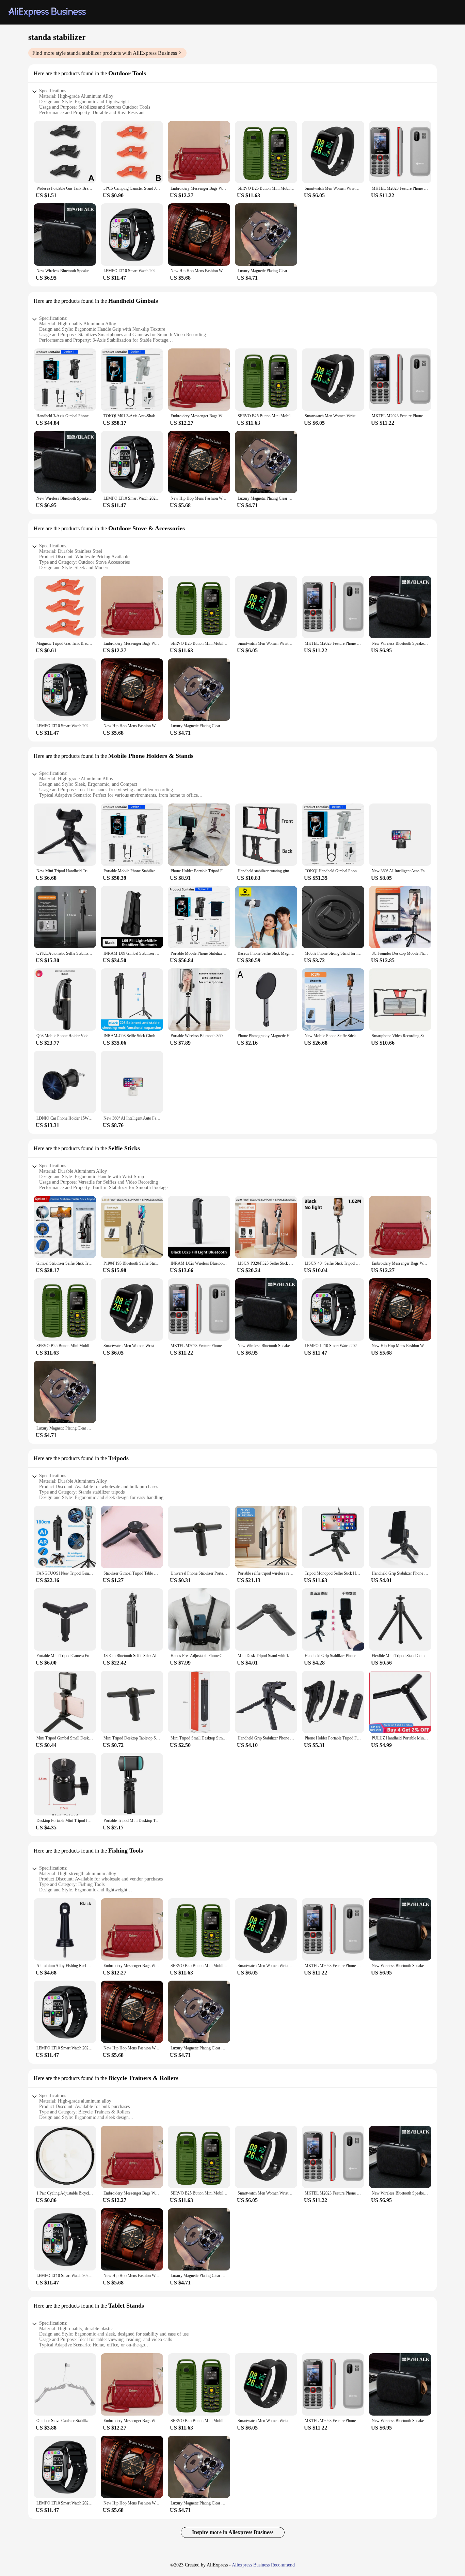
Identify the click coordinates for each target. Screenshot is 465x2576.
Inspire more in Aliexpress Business (233, 2532)
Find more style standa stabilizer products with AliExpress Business (105, 53)
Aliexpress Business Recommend (263, 2565)
